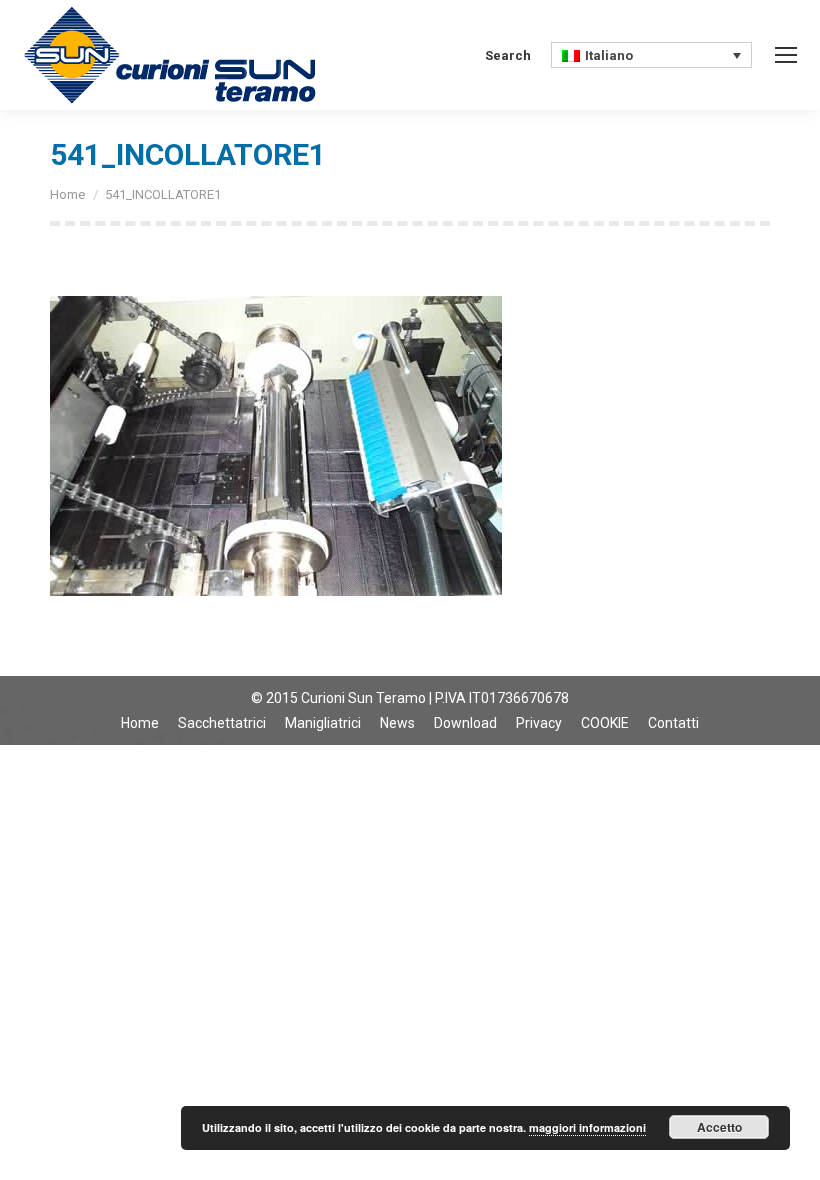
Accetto (719, 1127)
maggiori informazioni (587, 1127)
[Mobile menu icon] (786, 55)
